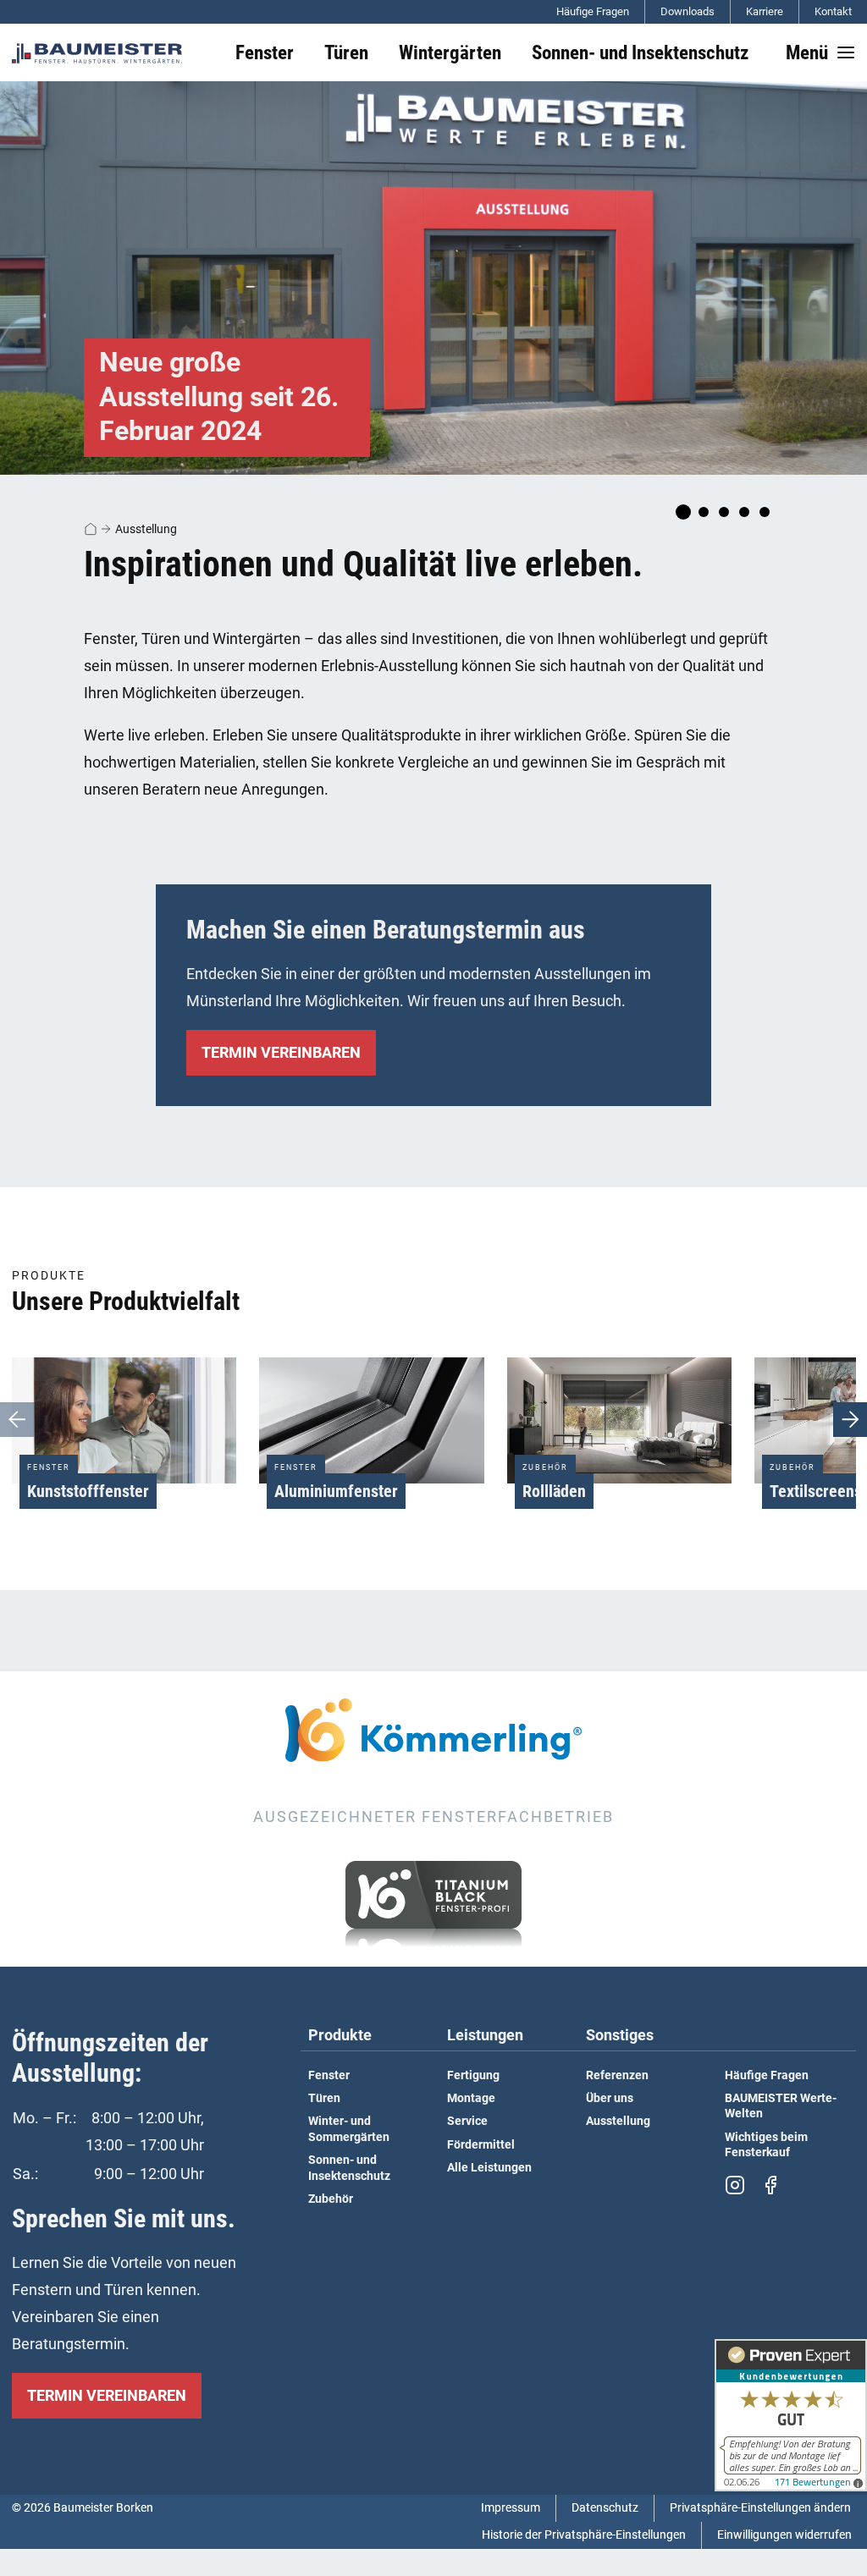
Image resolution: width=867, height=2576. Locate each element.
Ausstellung (146, 529)
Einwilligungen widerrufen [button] (784, 2535)
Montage (471, 2098)
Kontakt (833, 11)
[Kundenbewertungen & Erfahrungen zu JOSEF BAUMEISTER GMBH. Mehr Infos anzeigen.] (791, 2415)
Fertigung (473, 2075)
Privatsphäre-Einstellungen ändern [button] (760, 2508)
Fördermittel (481, 2145)
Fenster (329, 2075)
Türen (324, 2098)
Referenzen (617, 2075)
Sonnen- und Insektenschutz (349, 2168)
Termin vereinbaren (281, 1052)
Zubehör (331, 2199)
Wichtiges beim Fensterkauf (766, 2145)
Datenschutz (605, 2508)
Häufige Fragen (593, 11)
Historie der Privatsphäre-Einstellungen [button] (584, 2535)
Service (467, 2121)
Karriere (765, 11)
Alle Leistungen (489, 2168)
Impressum (511, 2508)
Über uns (610, 2098)
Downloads (688, 11)
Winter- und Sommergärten (349, 2129)
